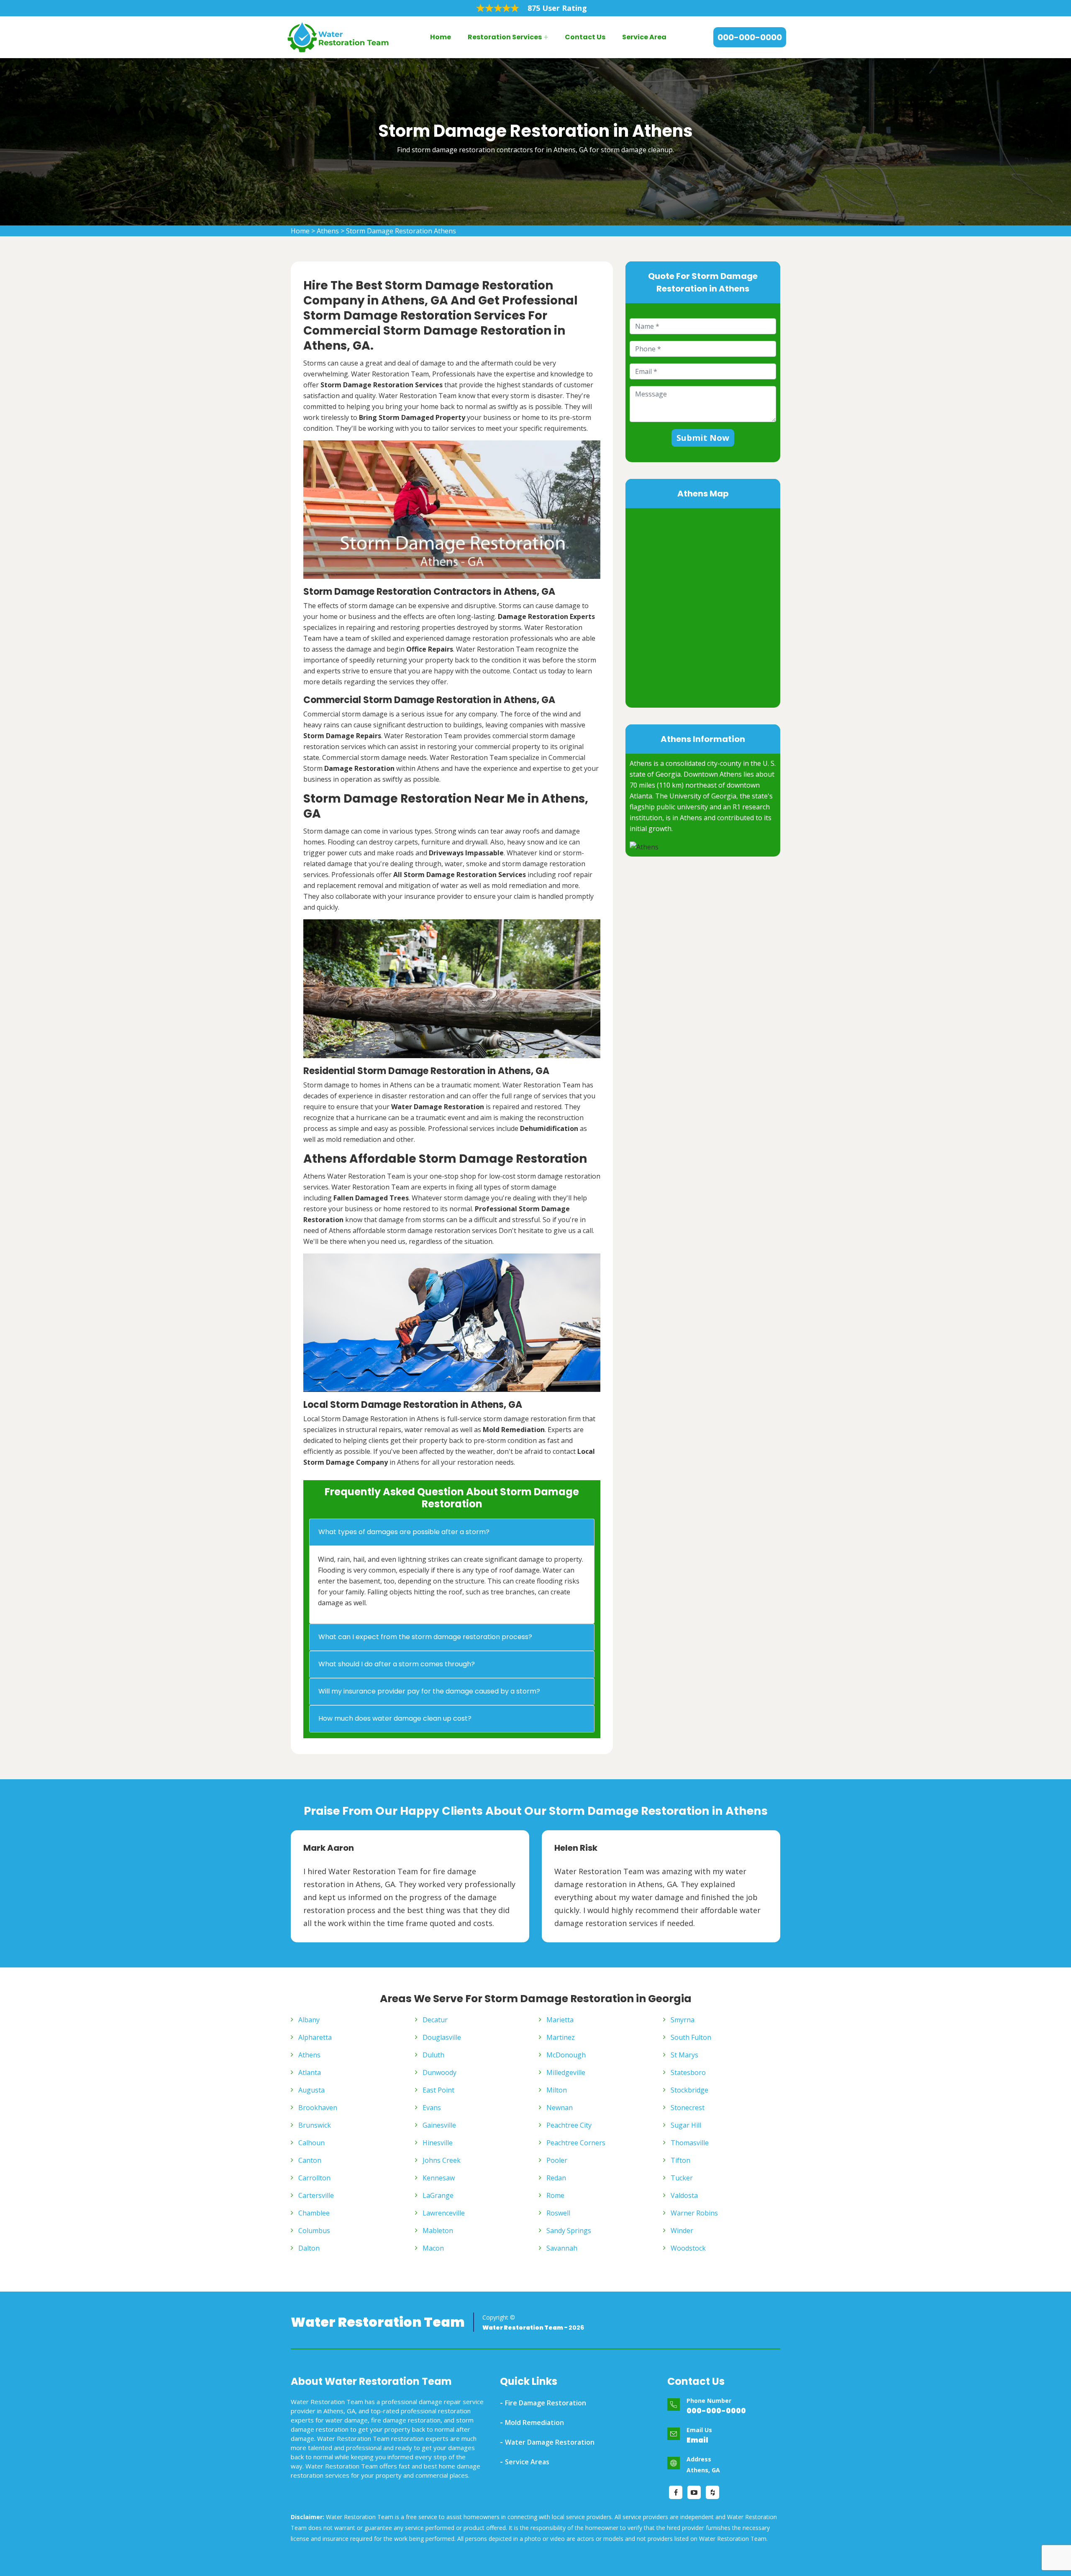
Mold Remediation (534, 2423)
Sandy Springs (569, 2231)
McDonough (566, 2055)
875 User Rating (557, 8)
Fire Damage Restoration (546, 2403)
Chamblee (314, 2213)
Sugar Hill (686, 2125)
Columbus (314, 2231)
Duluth (433, 2055)
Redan (556, 2178)
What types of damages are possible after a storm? (404, 1532)
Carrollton (314, 2178)
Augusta (311, 2090)
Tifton (680, 2160)
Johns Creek (442, 2160)
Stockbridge (689, 2090)
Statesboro (688, 2072)
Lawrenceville (444, 2213)
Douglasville (442, 2037)
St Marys (684, 2055)
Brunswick (315, 2125)
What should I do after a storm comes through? (397, 1664)
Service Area (644, 37)
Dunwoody (439, 2072)
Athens (328, 231)
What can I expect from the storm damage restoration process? (425, 1637)
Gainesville (439, 2125)
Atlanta (310, 2072)
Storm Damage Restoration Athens (401, 231)
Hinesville (438, 2143)
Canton (310, 2160)
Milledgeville (566, 2072)
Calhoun (311, 2143)
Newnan (560, 2108)
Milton (557, 2090)
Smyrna (683, 2020)
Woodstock (688, 2248)
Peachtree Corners (576, 2143)
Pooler (557, 2160)
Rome (555, 2195)
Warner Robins (694, 2213)
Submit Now (703, 438)
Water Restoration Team (378, 2322)
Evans (432, 2108)
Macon (433, 2248)
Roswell (558, 2213)
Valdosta (684, 2195)
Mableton (438, 2231)
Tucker (682, 2178)
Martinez (561, 2037)
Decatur (435, 2020)
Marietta (560, 2020)
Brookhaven (318, 2108)
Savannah (562, 2248)
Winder (682, 2231)
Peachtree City (569, 2125)
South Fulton (691, 2037)
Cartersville (316, 2195)
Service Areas (527, 2462)
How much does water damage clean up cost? (395, 1718)
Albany (309, 2020)
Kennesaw (439, 2178)
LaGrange (438, 2195)
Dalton (309, 2248)
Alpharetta (315, 2037)
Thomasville (690, 2143)
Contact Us (585, 37)
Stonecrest (688, 2108)
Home (441, 37)
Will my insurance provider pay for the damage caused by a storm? (429, 1691)
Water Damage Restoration (550, 2442)
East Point (438, 2090)
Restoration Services (505, 37)
